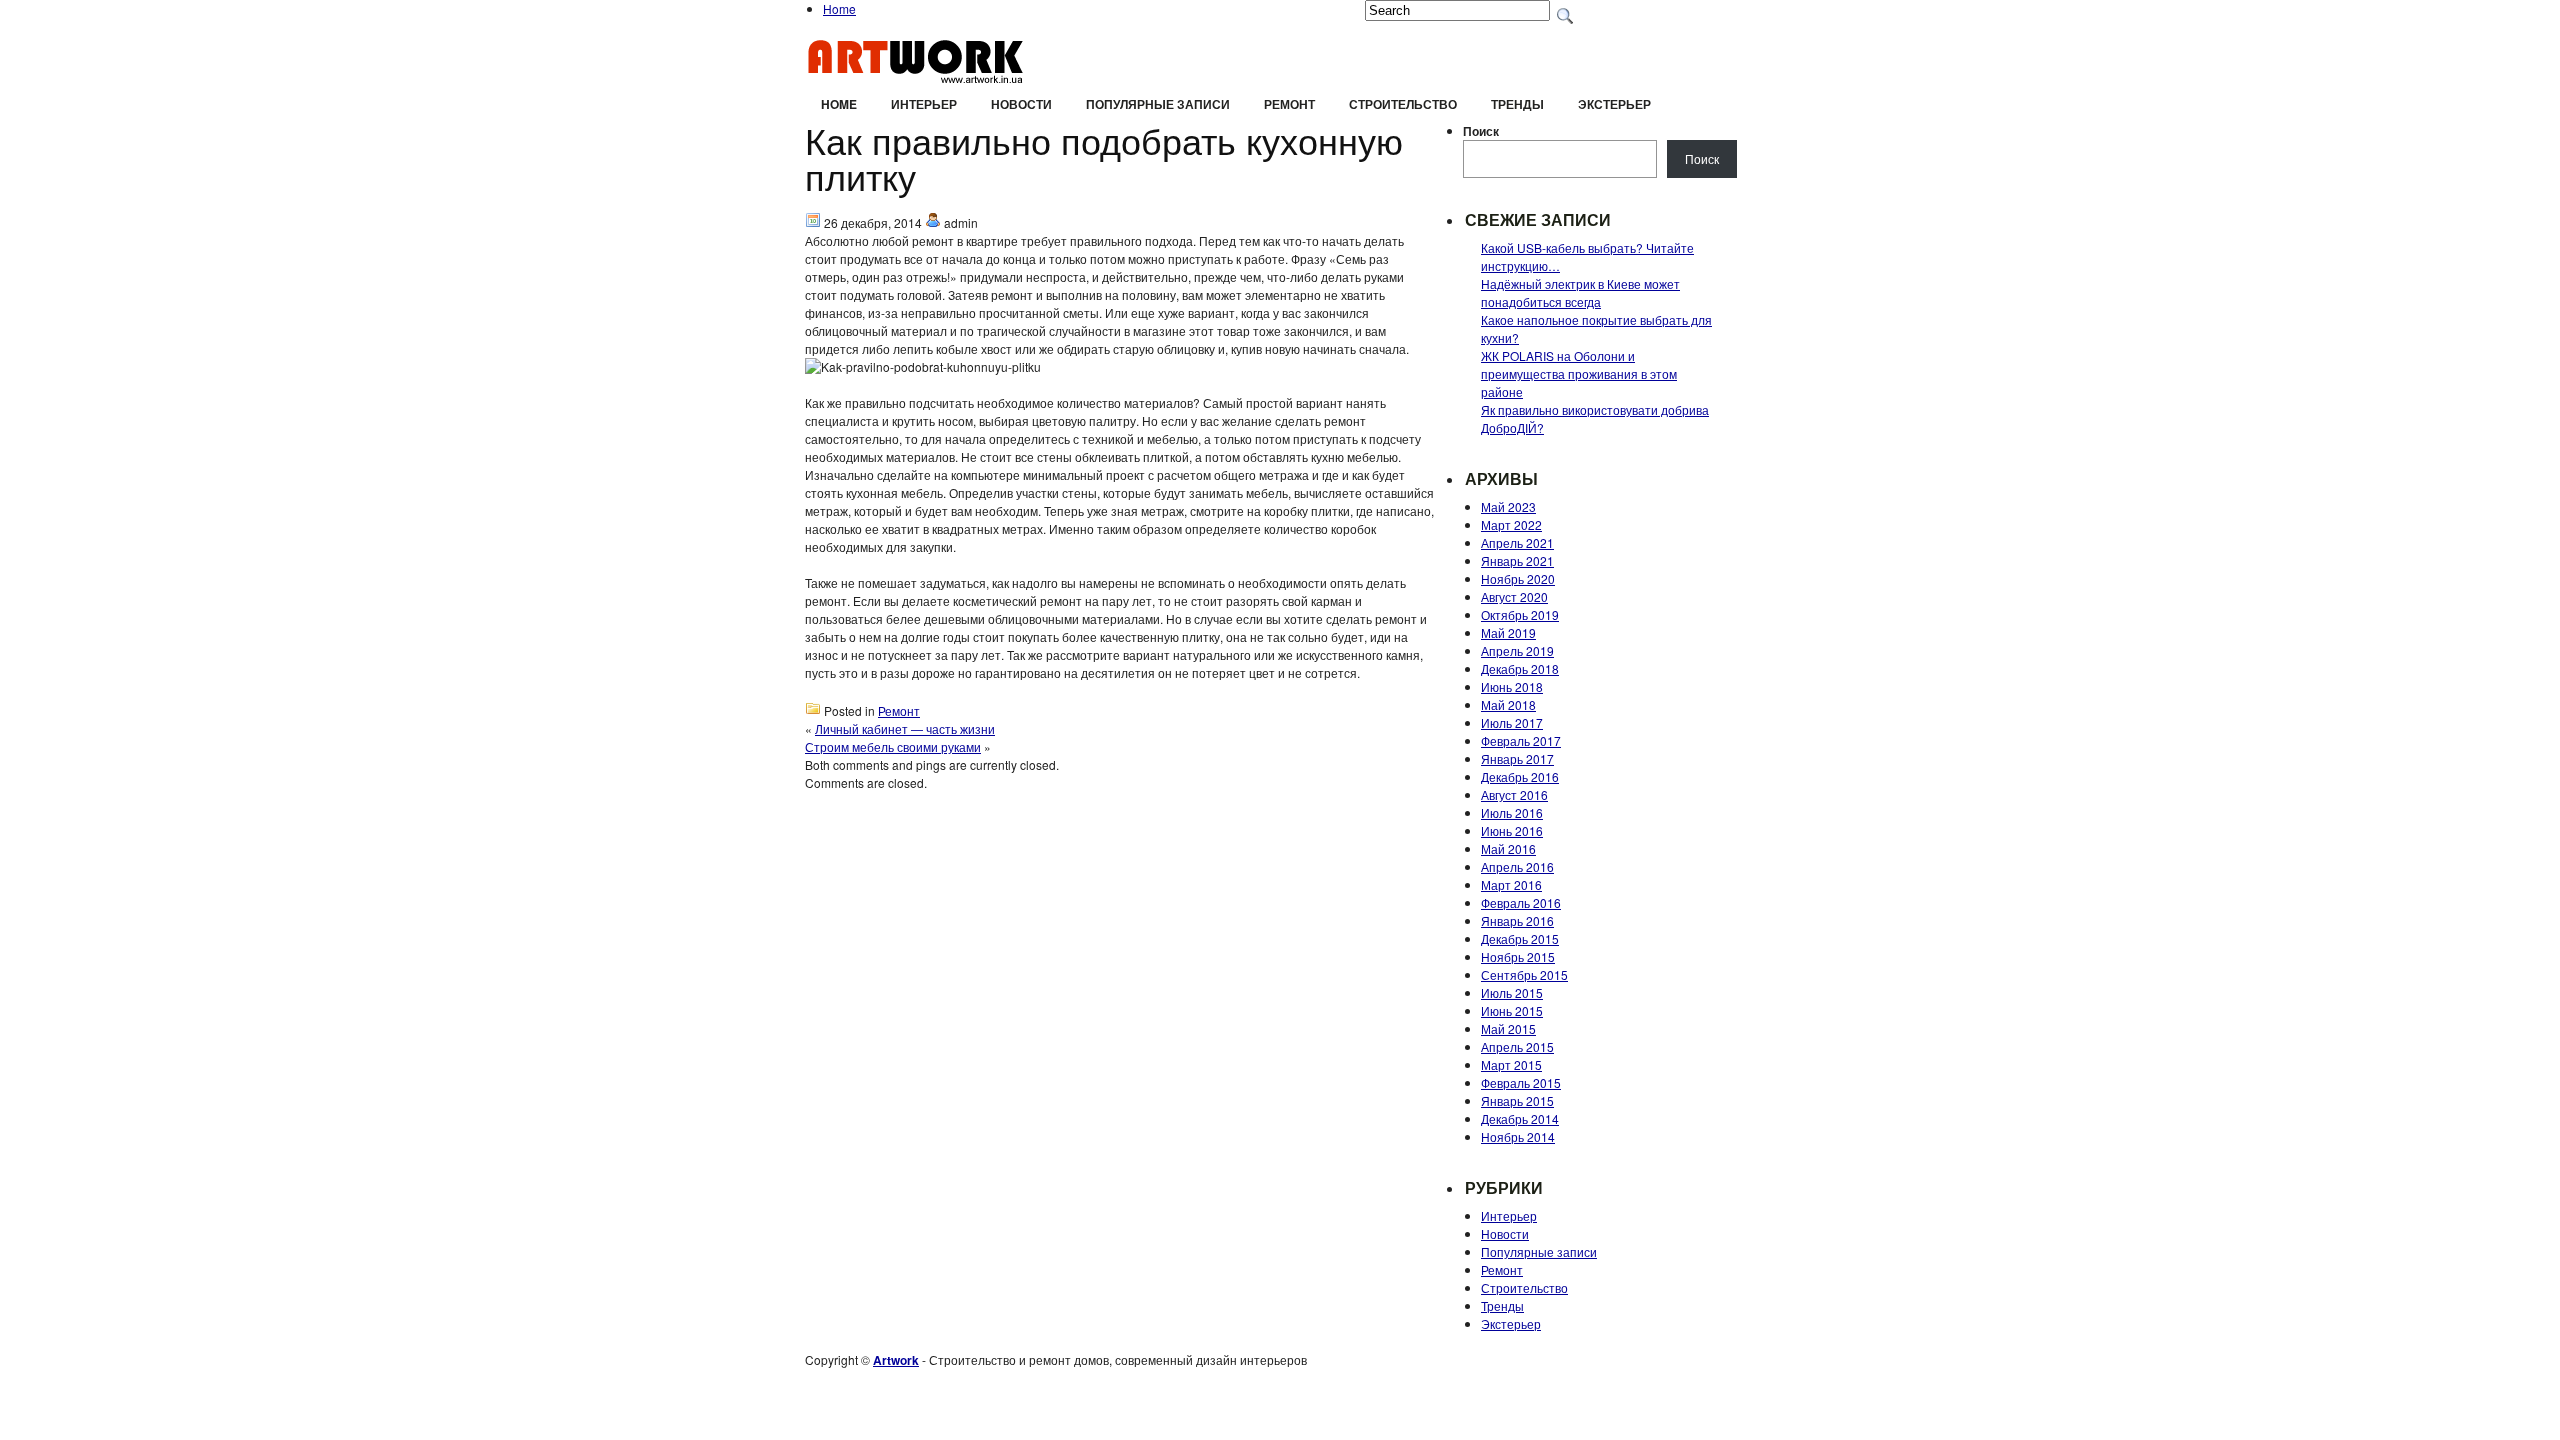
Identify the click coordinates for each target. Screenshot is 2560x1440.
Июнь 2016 (1512, 830)
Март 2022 (1511, 524)
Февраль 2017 (1521, 740)
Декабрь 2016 (1520, 776)
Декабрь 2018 (1520, 668)
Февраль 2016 (1521, 902)
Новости (1021, 104)
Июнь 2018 (1512, 686)
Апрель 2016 (1517, 866)
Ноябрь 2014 (1518, 1136)
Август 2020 (1514, 596)
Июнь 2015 (1512, 1010)
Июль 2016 (1512, 812)
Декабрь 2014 (1520, 1118)
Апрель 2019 (1517, 650)
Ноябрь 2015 (1518, 956)
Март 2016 (1511, 884)
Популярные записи (1158, 104)
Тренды (1517, 104)
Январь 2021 (1517, 560)
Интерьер (924, 104)
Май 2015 (1508, 1028)
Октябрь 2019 (1520, 614)
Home (839, 8)
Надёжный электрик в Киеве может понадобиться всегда (1580, 292)
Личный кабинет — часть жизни (905, 728)
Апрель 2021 (1517, 542)
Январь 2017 (1517, 758)
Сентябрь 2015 (1524, 974)
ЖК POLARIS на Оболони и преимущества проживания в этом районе (1579, 373)
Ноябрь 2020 (1518, 578)
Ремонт (1289, 104)
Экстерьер (1614, 104)
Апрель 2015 (1517, 1046)
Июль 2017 (1512, 722)
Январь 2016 (1517, 920)
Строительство (1403, 104)
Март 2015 (1511, 1064)
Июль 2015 (1512, 992)
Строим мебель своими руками (893, 746)
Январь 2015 (1517, 1100)
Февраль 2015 (1521, 1082)
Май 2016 (1508, 848)
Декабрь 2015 (1520, 938)
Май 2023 (1508, 506)
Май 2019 (1508, 632)
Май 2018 (1508, 704)
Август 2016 (1514, 794)
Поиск (1481, 131)
